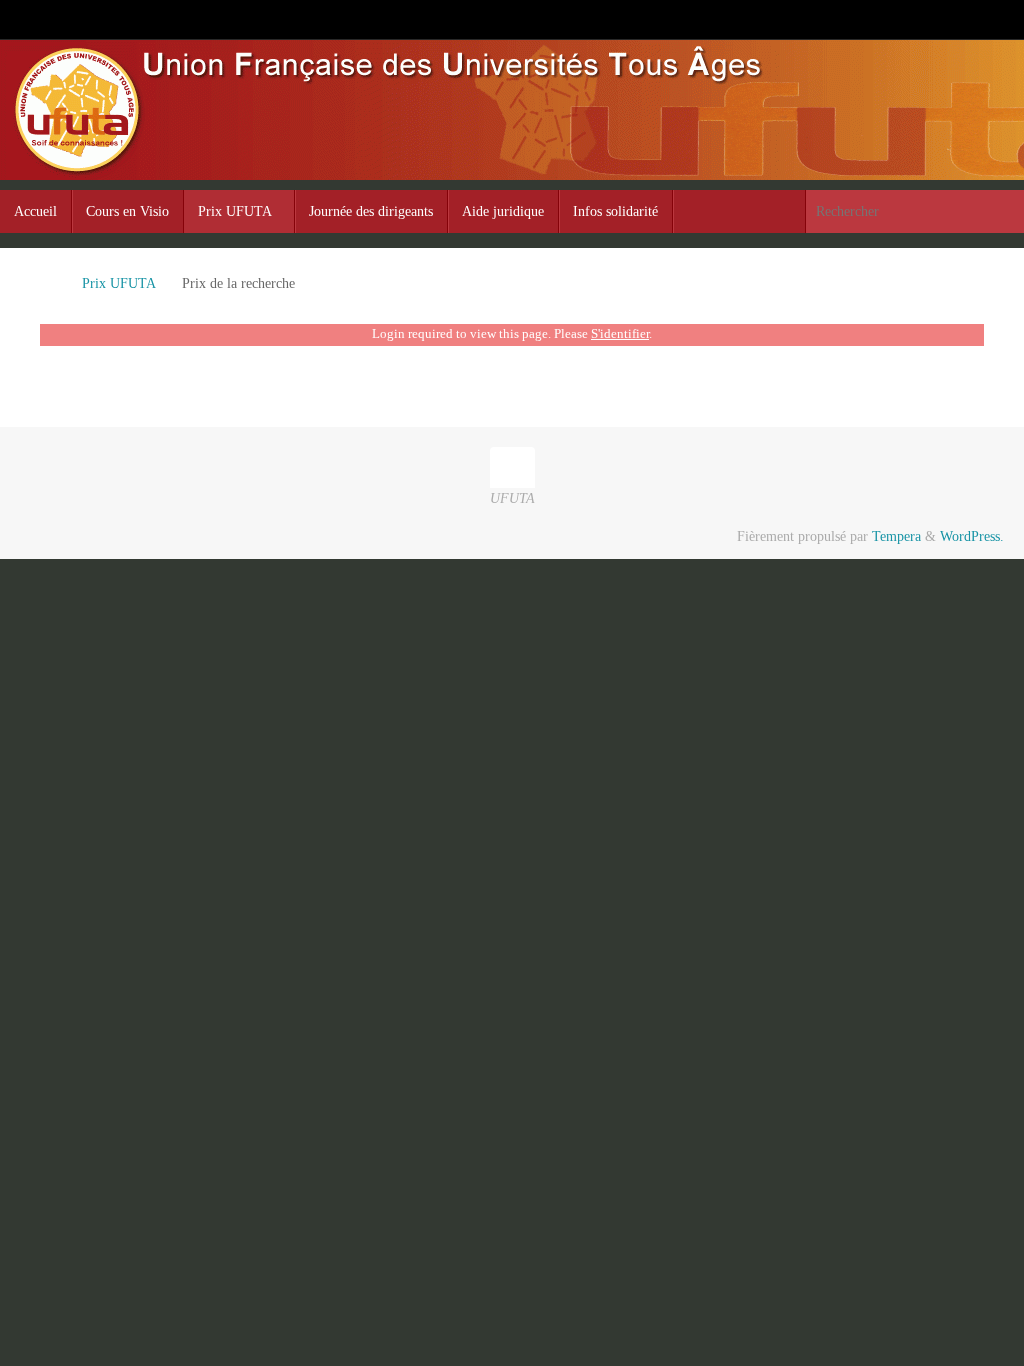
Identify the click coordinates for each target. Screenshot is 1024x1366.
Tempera (896, 536)
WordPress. (972, 536)
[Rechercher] (1008, 211)
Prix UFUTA (118, 283)
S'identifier (620, 334)
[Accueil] (49, 283)
